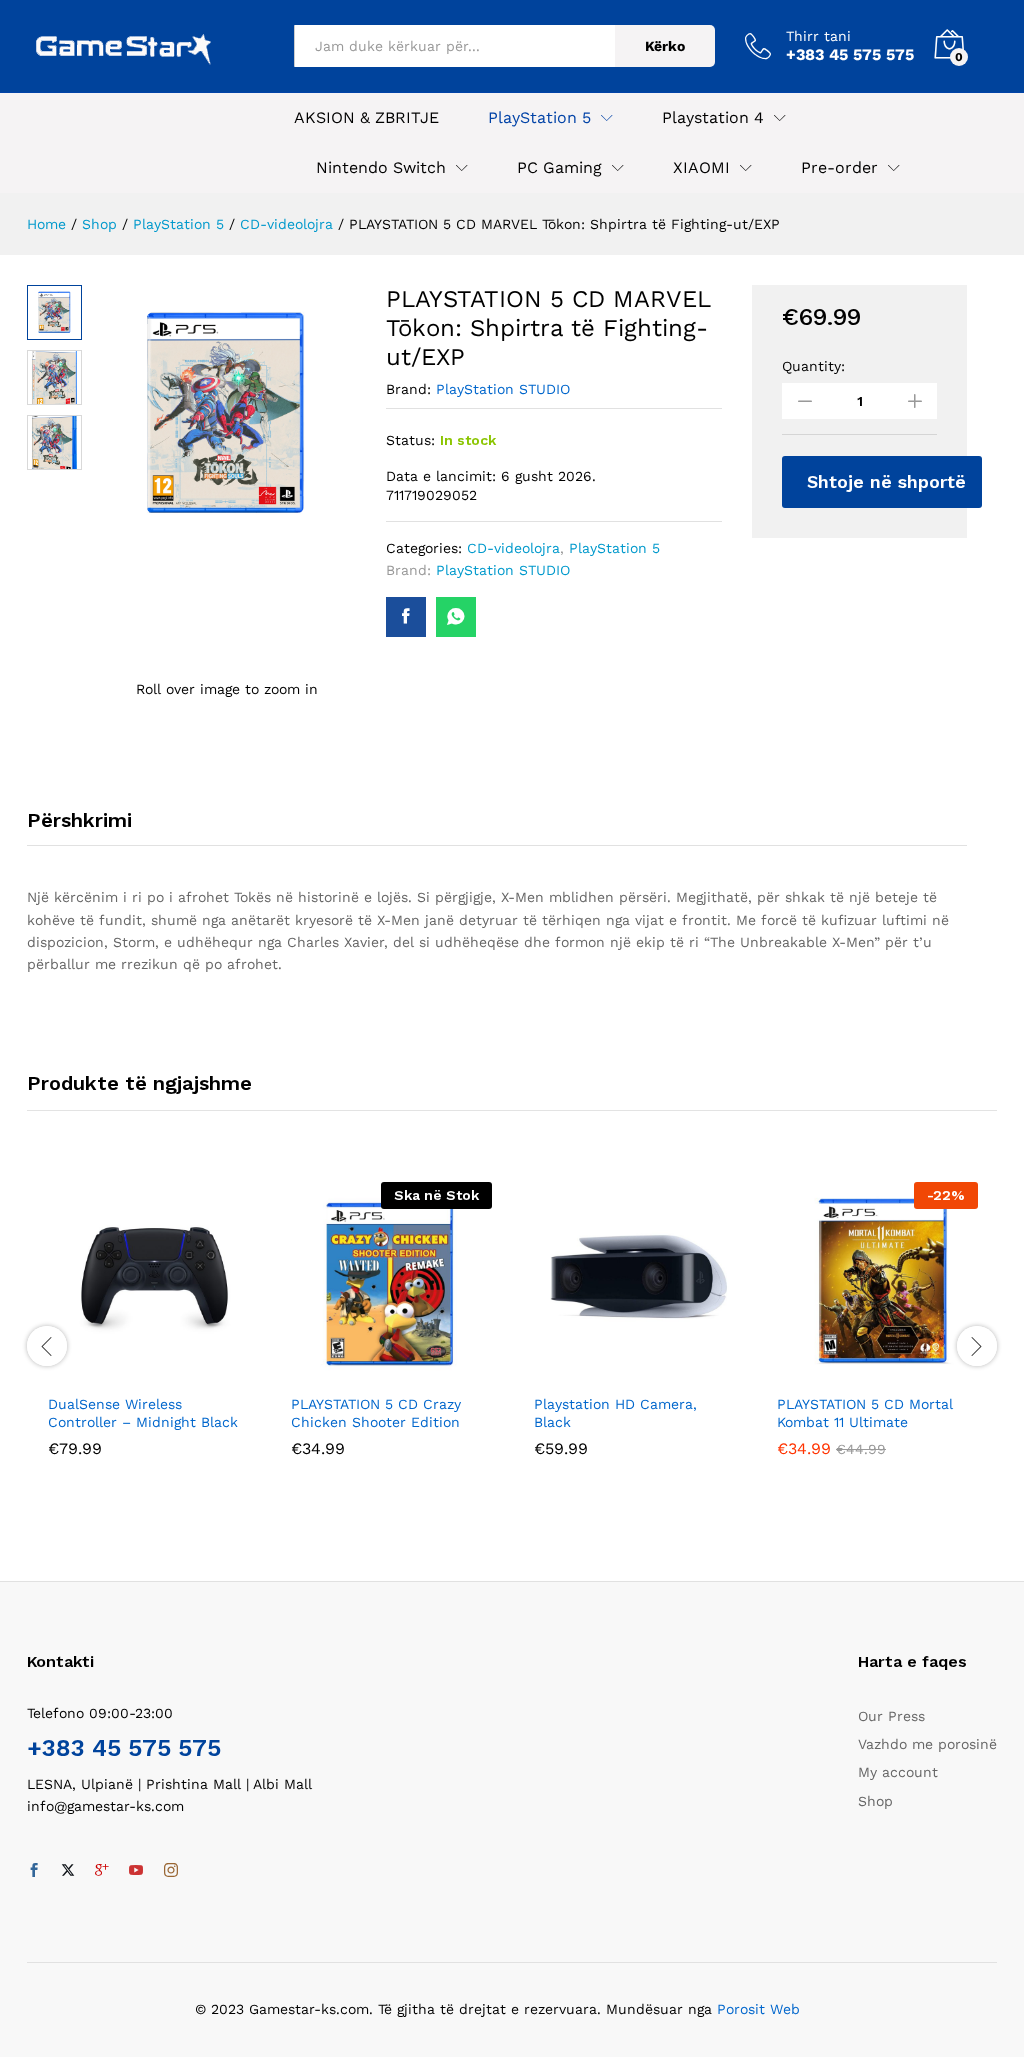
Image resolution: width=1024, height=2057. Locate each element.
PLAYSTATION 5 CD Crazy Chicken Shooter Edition (376, 1413)
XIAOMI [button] (701, 168)
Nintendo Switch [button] (381, 168)
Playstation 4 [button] (713, 118)
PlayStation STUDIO (503, 389)
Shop (875, 1801)
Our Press (891, 1716)
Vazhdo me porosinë (927, 1744)
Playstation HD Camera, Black (615, 1413)
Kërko (665, 46)
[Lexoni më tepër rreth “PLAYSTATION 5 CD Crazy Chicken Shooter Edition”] (369, 1371)
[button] (126, 1371)
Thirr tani (818, 36)
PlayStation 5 (614, 548)
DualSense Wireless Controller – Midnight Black (143, 1413)
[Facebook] (34, 1871)
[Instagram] (171, 1871)
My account (898, 1772)
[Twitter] (68, 1871)
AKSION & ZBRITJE (366, 118)
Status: (410, 440)
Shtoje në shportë (886, 481)
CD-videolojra (513, 548)
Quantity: (813, 366)
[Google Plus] (102, 1871)
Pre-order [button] (839, 168)
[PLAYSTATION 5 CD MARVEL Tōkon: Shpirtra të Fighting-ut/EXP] (406, 617)
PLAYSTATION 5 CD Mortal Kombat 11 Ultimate (865, 1413)
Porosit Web (758, 2009)
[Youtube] (136, 1871)
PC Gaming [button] (559, 168)
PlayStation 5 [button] (539, 118)
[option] (148, 1334)
